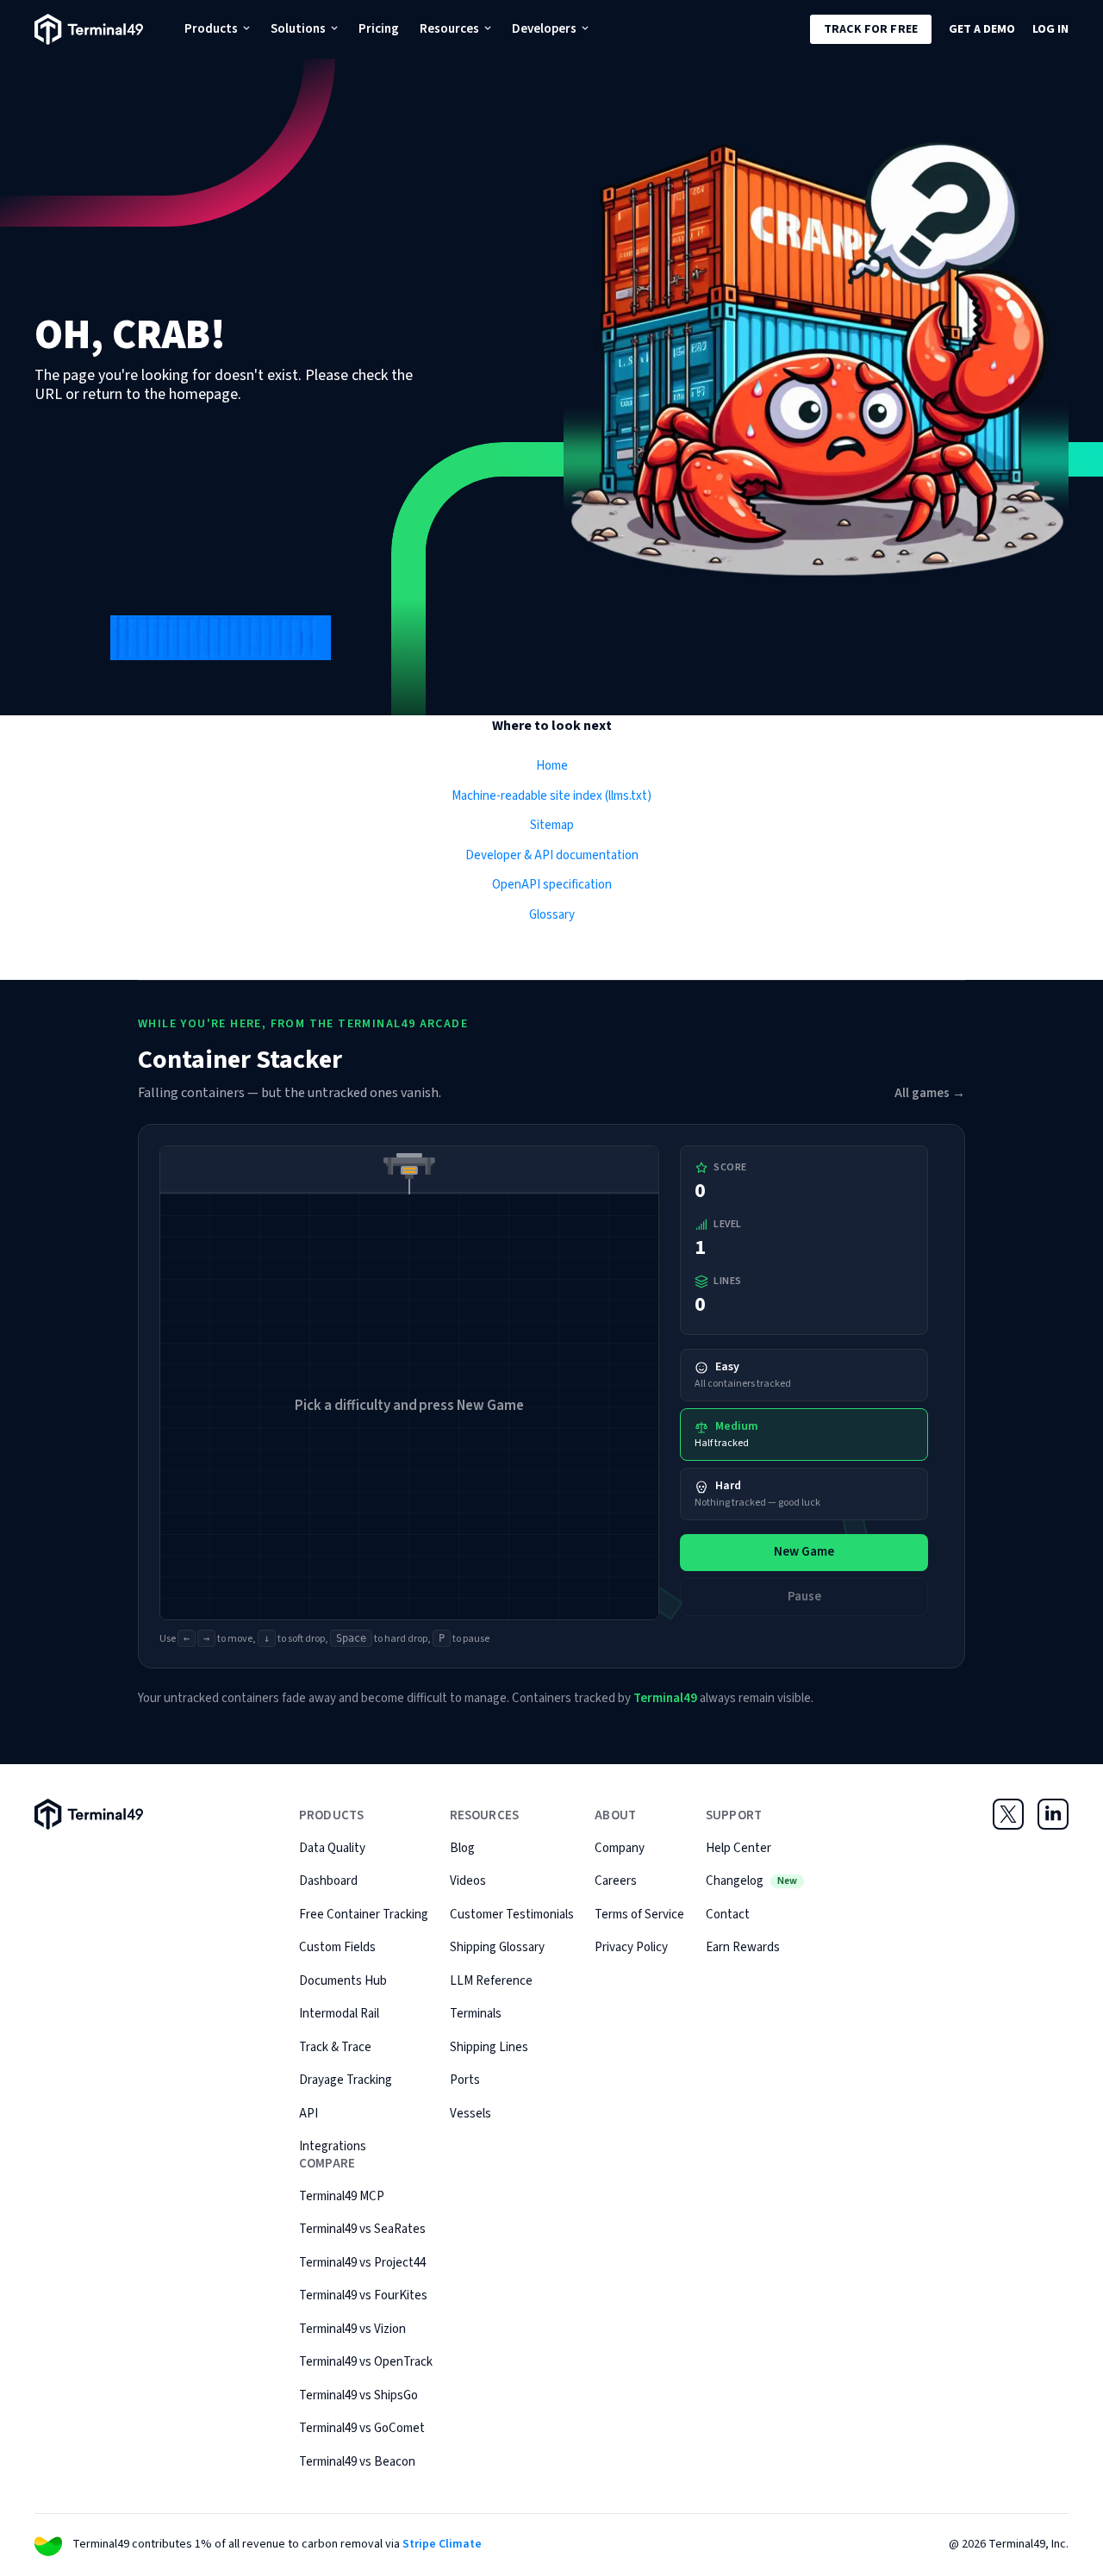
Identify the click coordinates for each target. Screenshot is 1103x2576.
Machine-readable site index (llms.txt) (551, 796)
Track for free (871, 29)
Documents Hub (343, 1981)
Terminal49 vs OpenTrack (366, 2362)
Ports (465, 2080)
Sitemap (552, 825)
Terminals (476, 2014)
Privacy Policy (631, 1947)
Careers (616, 1881)
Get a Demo (982, 29)
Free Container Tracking (364, 1915)
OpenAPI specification (552, 885)
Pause (804, 1597)
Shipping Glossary (497, 1947)
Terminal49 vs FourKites (363, 2295)
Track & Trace (335, 2047)
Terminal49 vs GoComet (362, 2428)
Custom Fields (337, 1947)
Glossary (552, 915)
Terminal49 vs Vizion (352, 2329)
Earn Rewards (743, 1947)
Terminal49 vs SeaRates (362, 2229)
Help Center (738, 1848)
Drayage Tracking (346, 2080)
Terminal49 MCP (342, 2196)
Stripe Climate (442, 2544)
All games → (930, 1093)
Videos (468, 1881)
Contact (728, 1915)
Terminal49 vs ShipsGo (358, 2395)
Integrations (333, 2146)
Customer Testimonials (512, 1915)
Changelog (751, 1881)
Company (620, 1848)
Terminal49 (665, 1698)
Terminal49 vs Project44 (362, 2263)
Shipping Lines (489, 2047)
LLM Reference (491, 1981)
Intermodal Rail (339, 2014)
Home (552, 766)
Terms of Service (639, 1915)
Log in (1050, 29)
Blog (462, 1848)
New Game (804, 1552)
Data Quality (332, 1848)
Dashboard (328, 1881)
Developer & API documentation (552, 855)
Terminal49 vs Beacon (357, 2462)
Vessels (470, 2114)
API (308, 2114)
